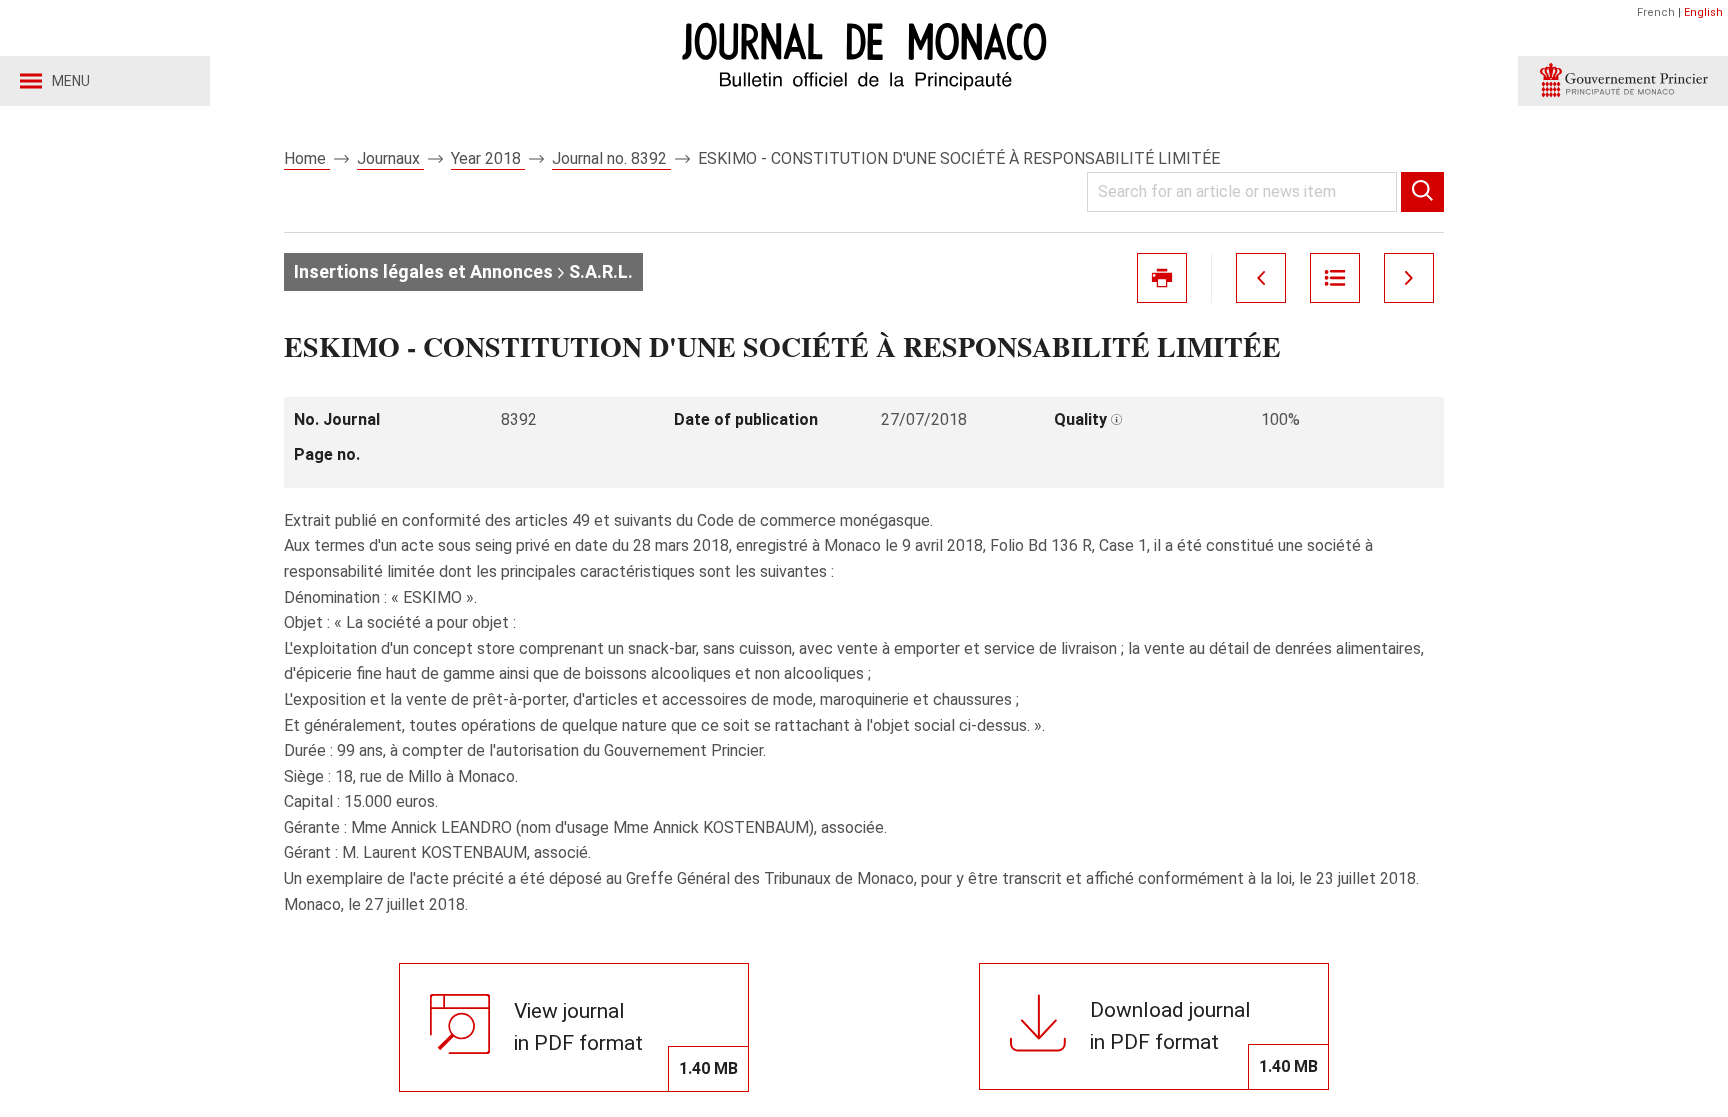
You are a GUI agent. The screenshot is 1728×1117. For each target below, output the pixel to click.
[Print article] (1162, 278)
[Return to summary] (1335, 278)
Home (307, 158)
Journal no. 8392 (611, 158)
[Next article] (1409, 278)
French (1656, 12)
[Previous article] (1261, 278)
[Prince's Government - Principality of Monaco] (1623, 81)
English (1703, 12)
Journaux (390, 158)
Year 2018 (488, 158)
